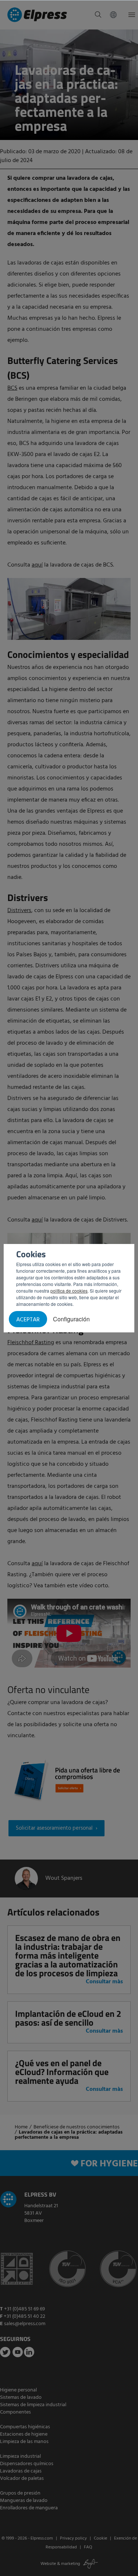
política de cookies (69, 1291)
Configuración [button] (71, 1319)
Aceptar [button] (28, 1320)
